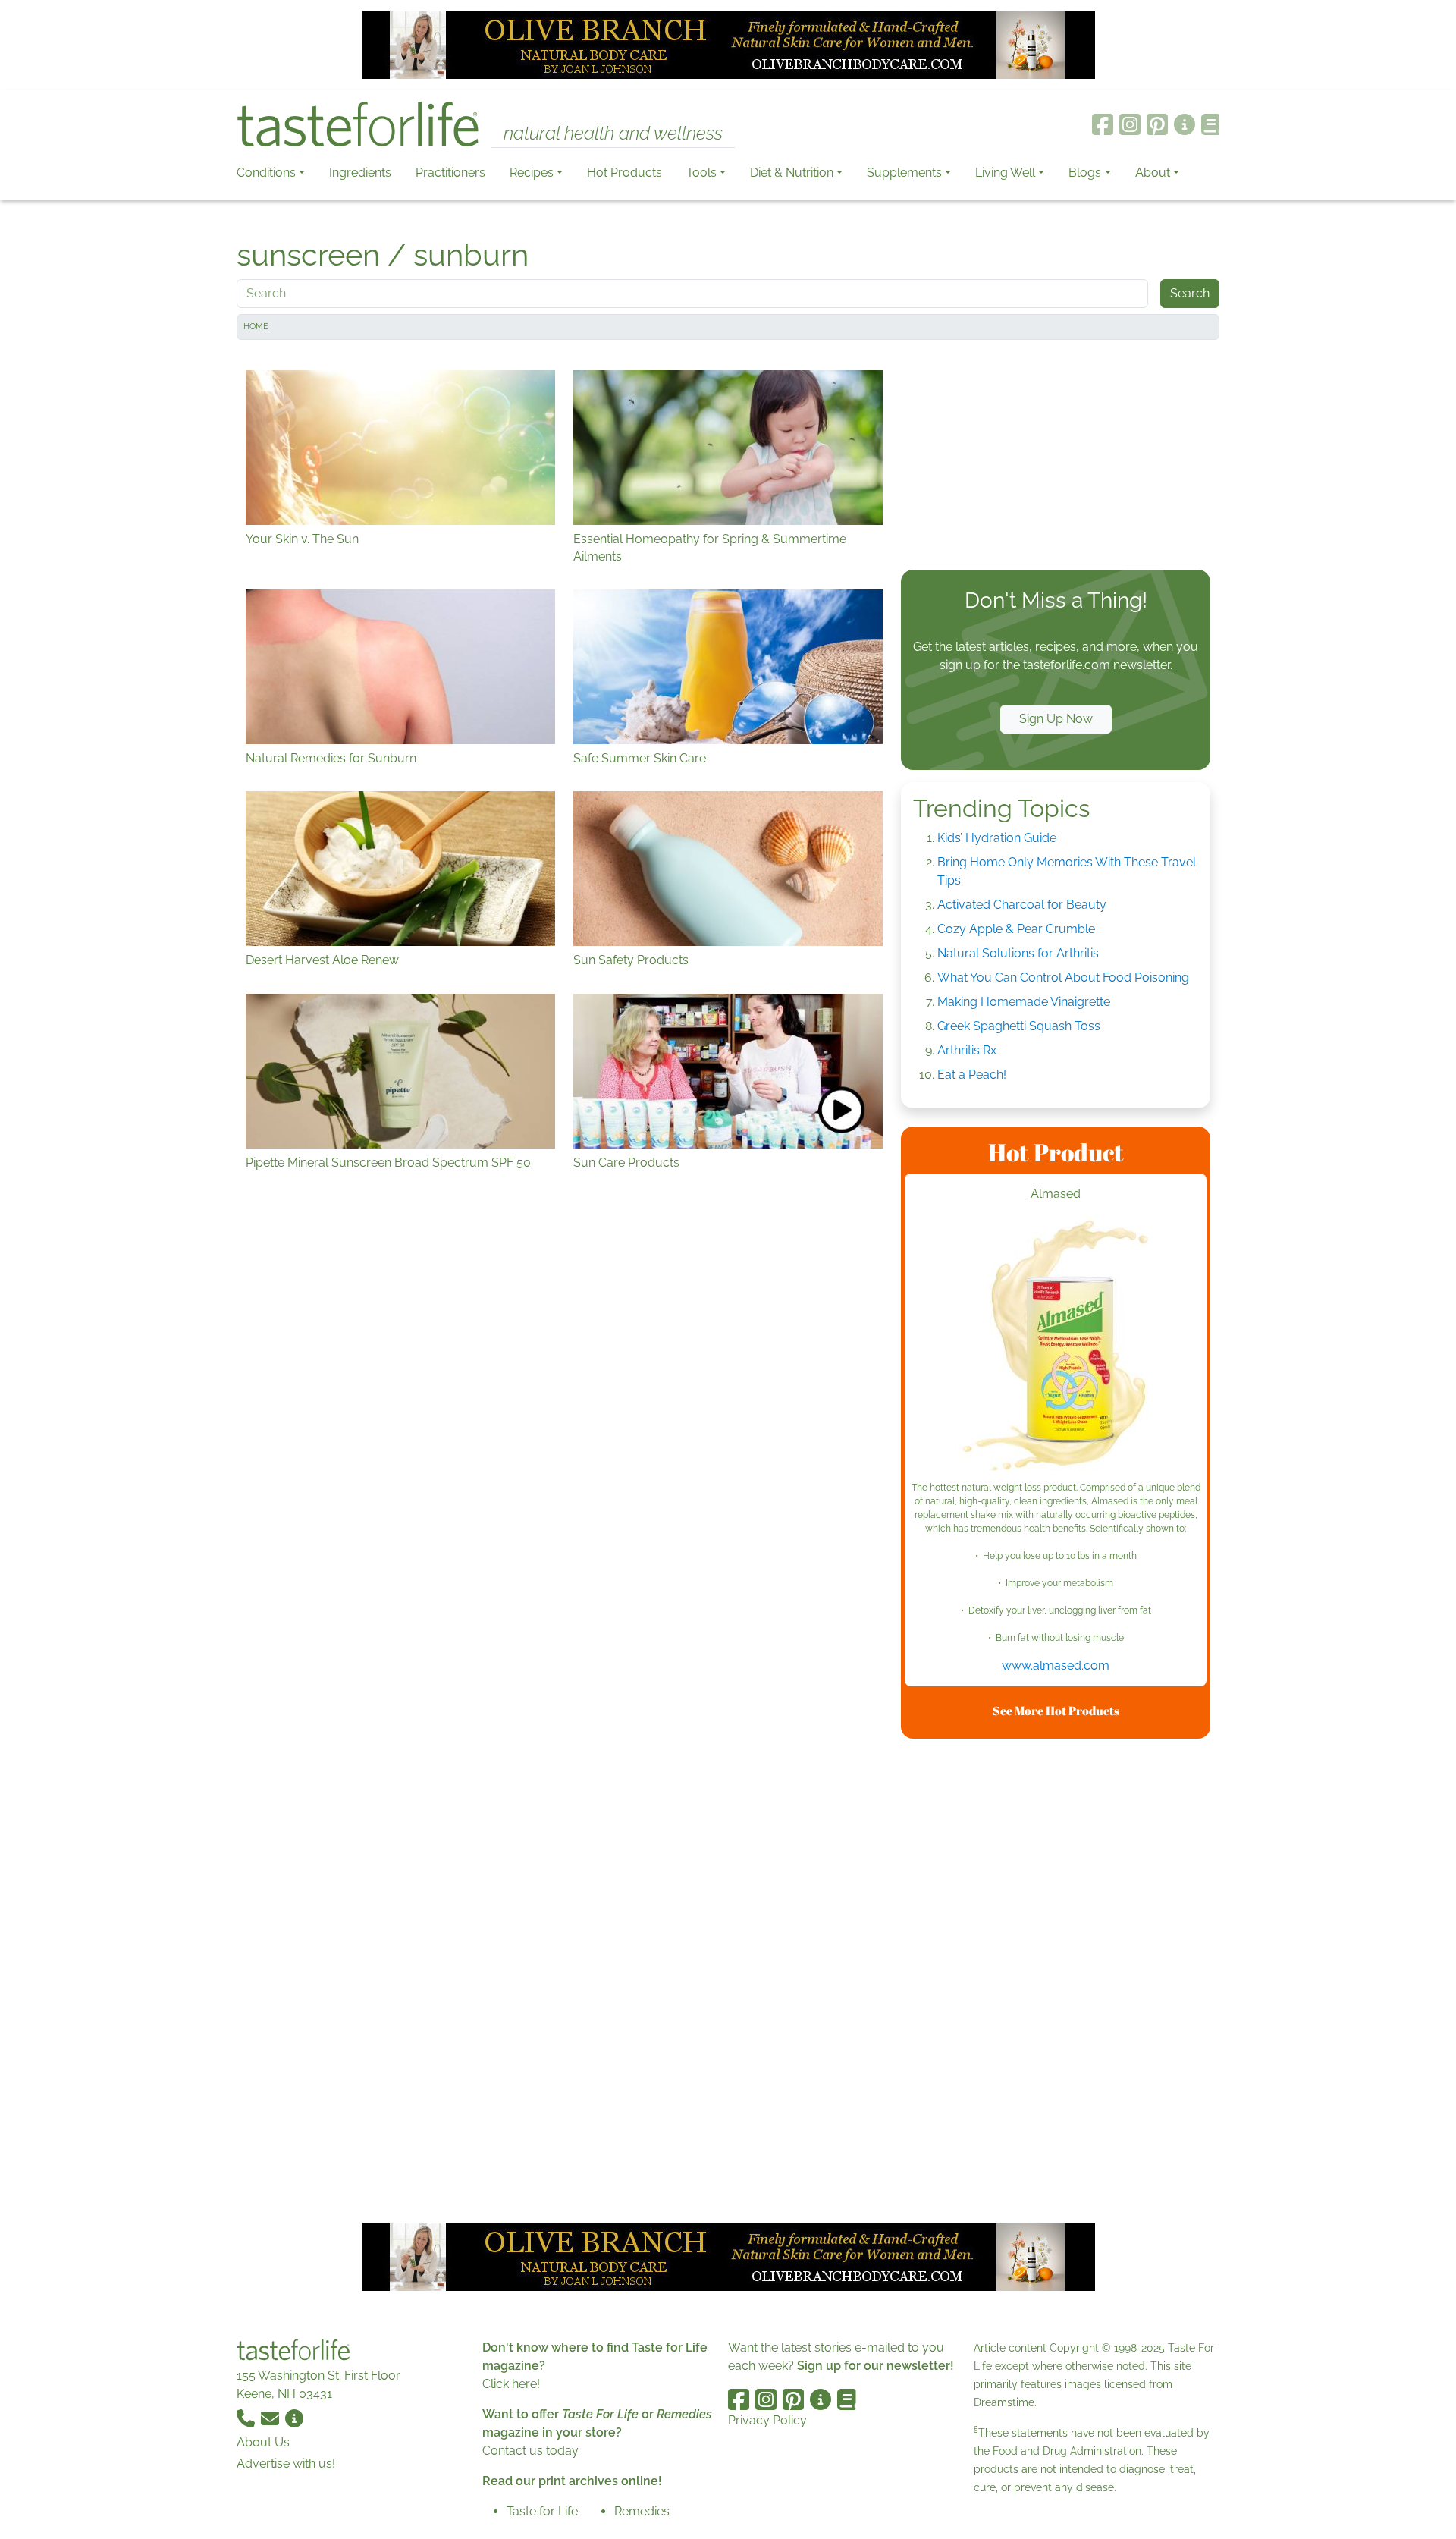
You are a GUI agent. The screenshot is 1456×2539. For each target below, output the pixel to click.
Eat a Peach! (972, 1075)
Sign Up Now (1056, 719)
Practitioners (450, 173)
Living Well (1005, 173)
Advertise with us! (286, 2464)
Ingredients (360, 173)
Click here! (511, 2384)
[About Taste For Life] (1185, 124)
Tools (701, 173)
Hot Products (624, 173)
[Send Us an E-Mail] (271, 2418)
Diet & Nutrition (792, 173)
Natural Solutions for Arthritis (1018, 953)
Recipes (532, 173)
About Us (263, 2442)
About (1153, 173)
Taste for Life (542, 2511)
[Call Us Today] (247, 2418)
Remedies (642, 2511)
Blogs (1085, 173)
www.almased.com (1056, 1665)
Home (256, 327)
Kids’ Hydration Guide (997, 838)
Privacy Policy (767, 2420)
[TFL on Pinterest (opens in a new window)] (1157, 124)
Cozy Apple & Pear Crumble (1016, 929)
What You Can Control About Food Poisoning (1063, 977)
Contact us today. (531, 2451)
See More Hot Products (1056, 1711)
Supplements (904, 173)
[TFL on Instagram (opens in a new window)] (1130, 124)
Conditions (266, 173)
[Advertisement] (1056, 458)
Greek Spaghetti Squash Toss (1019, 1026)
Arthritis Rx (967, 1050)
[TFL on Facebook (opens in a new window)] (1103, 124)
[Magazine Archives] (1211, 124)
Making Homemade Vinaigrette (1024, 1002)
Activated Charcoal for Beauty (1022, 905)
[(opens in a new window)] (1056, 1348)
